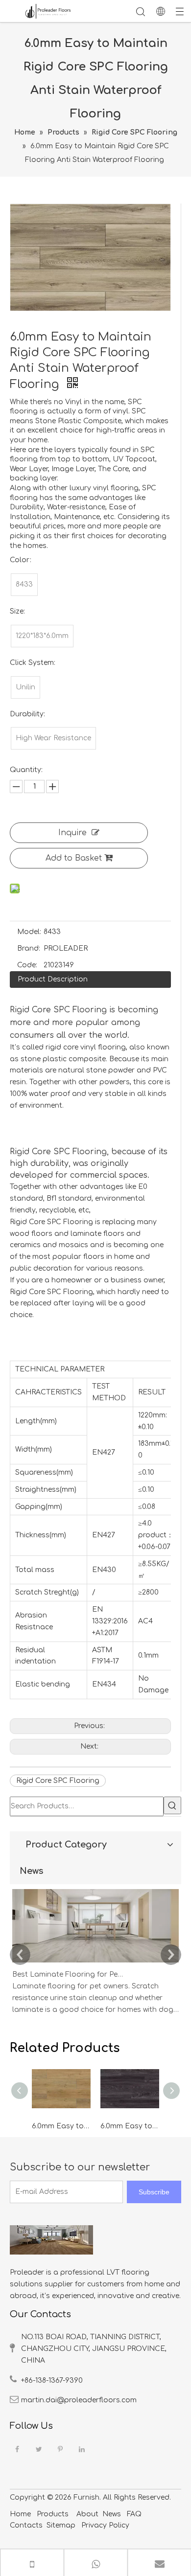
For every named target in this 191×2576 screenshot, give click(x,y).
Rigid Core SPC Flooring (58, 1781)
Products (53, 2514)
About (87, 2514)
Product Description (53, 979)
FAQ (134, 2514)
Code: (27, 965)
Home (20, 2514)
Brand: (29, 948)
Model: (29, 932)
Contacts (26, 2525)
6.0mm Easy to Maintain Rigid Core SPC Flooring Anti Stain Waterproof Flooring (61, 2126)
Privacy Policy (104, 2525)
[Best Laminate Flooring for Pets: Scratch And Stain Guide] (95, 1963)
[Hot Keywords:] (172, 1805)
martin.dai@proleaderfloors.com (79, 2400)
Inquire (72, 833)
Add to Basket (74, 858)
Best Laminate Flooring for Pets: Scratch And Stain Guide (68, 1974)
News (112, 2514)
